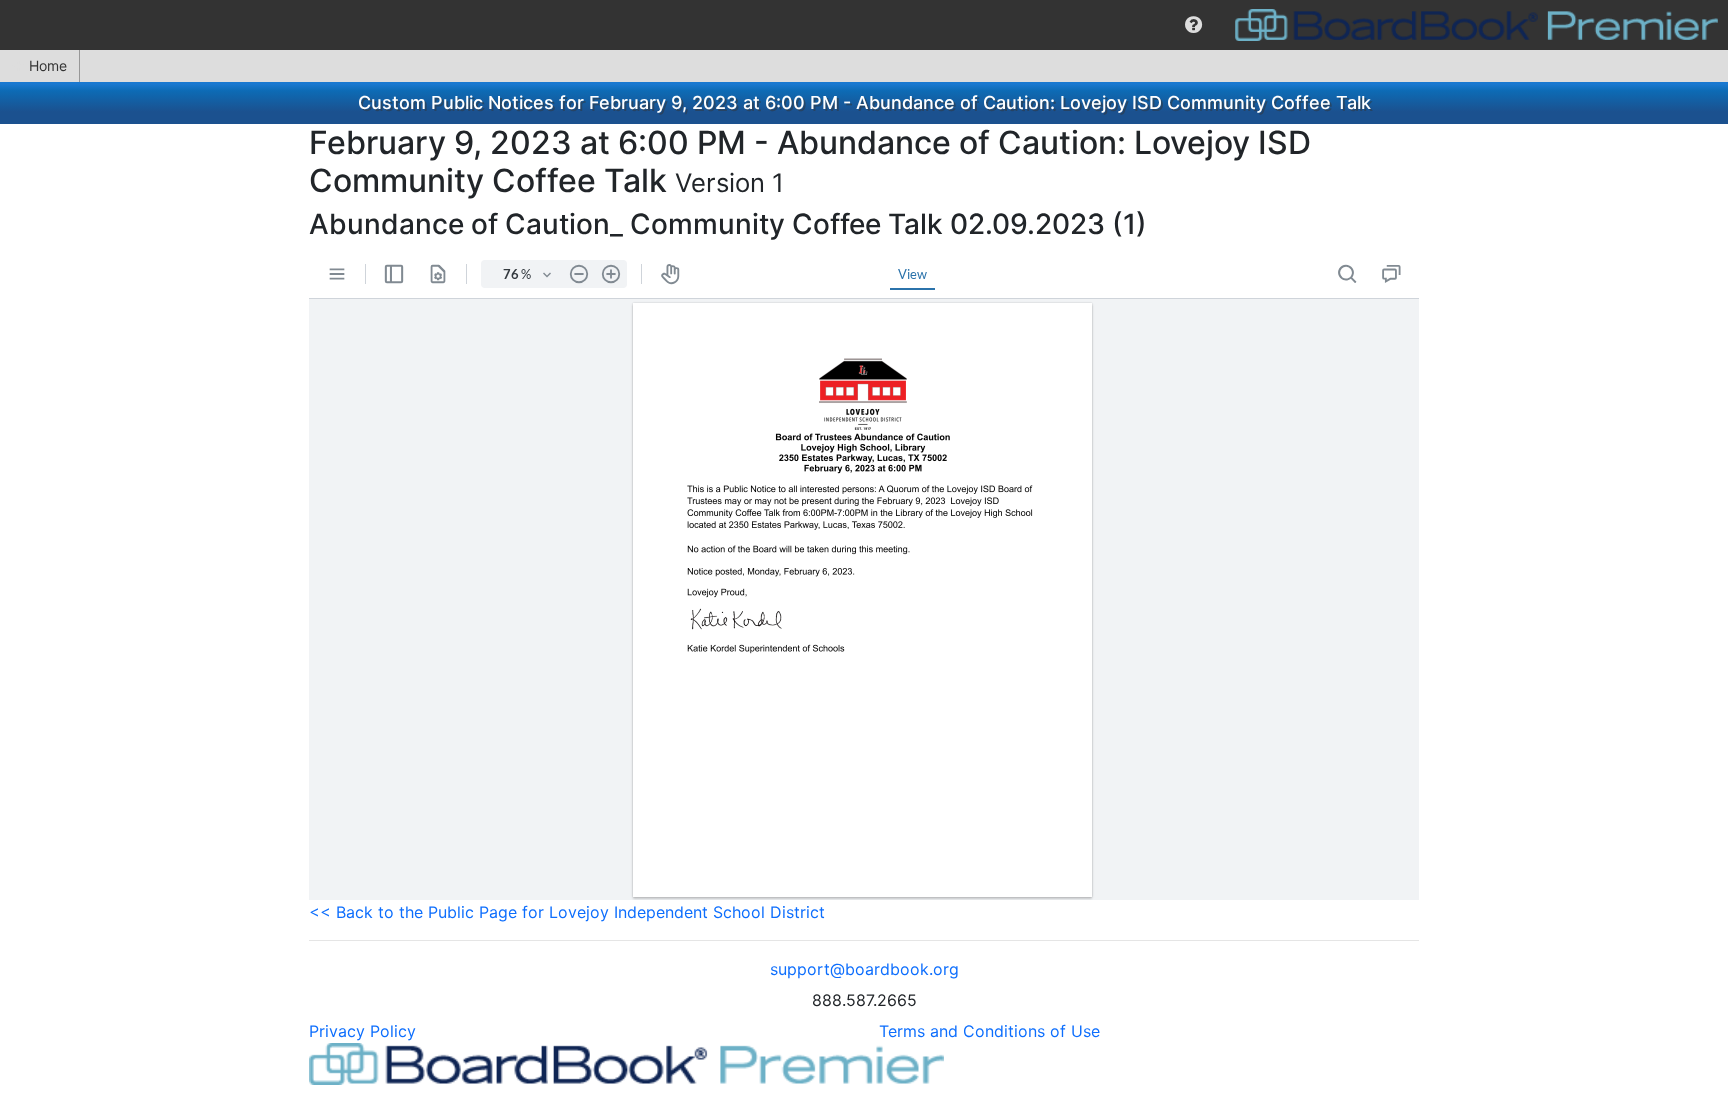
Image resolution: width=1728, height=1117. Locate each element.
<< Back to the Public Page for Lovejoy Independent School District (567, 912)
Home (48, 65)
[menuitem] (1193, 25)
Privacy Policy (362, 1031)
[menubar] (864, 25)
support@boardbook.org (864, 969)
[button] (1193, 25)
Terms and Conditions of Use (989, 1031)
